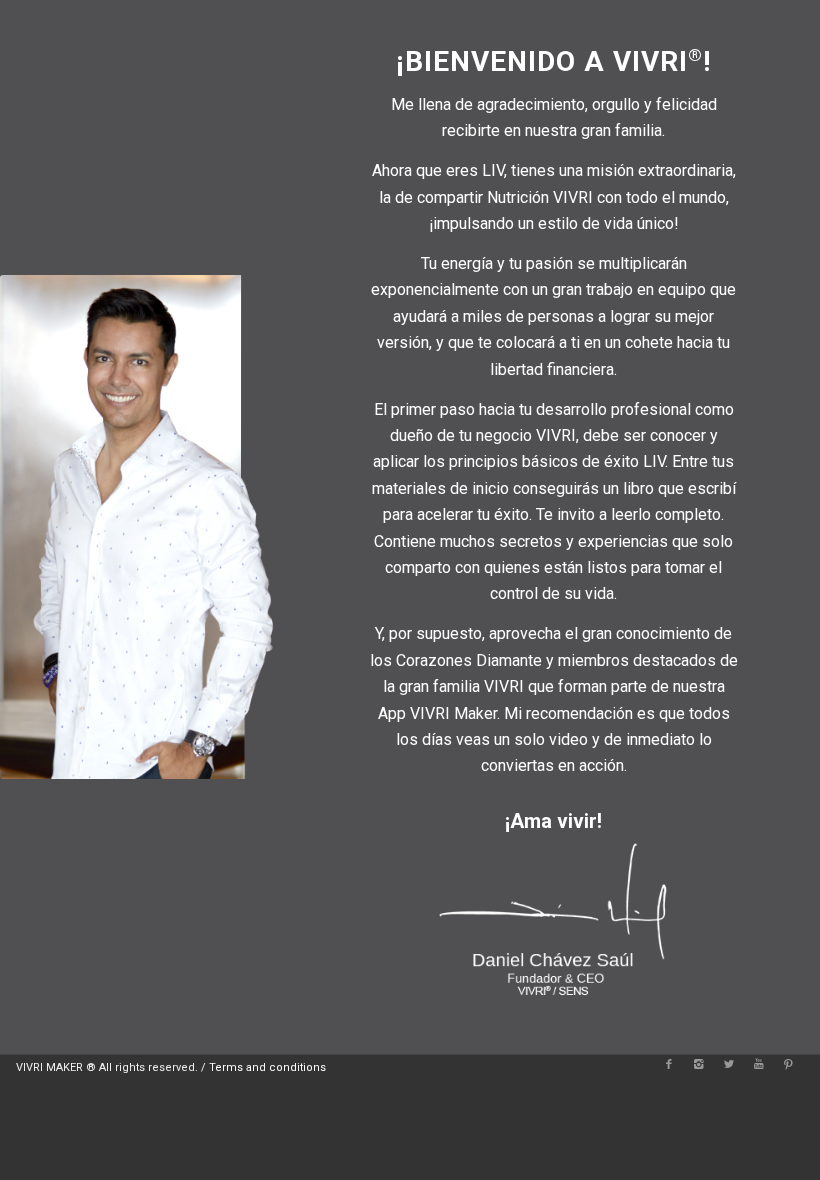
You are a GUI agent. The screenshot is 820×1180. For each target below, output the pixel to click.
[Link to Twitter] (729, 1065)
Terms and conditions (267, 1067)
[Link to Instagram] (699, 1065)
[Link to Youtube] (759, 1065)
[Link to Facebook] (669, 1065)
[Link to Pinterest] (789, 1065)
